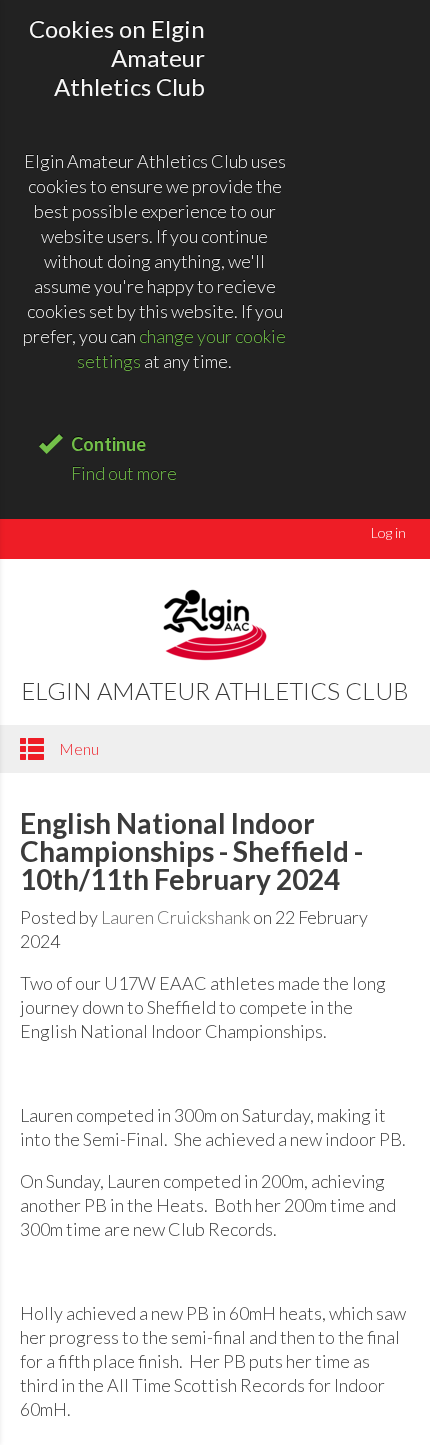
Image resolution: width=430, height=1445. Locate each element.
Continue (108, 444)
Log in (388, 532)
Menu (77, 748)
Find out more (124, 473)
